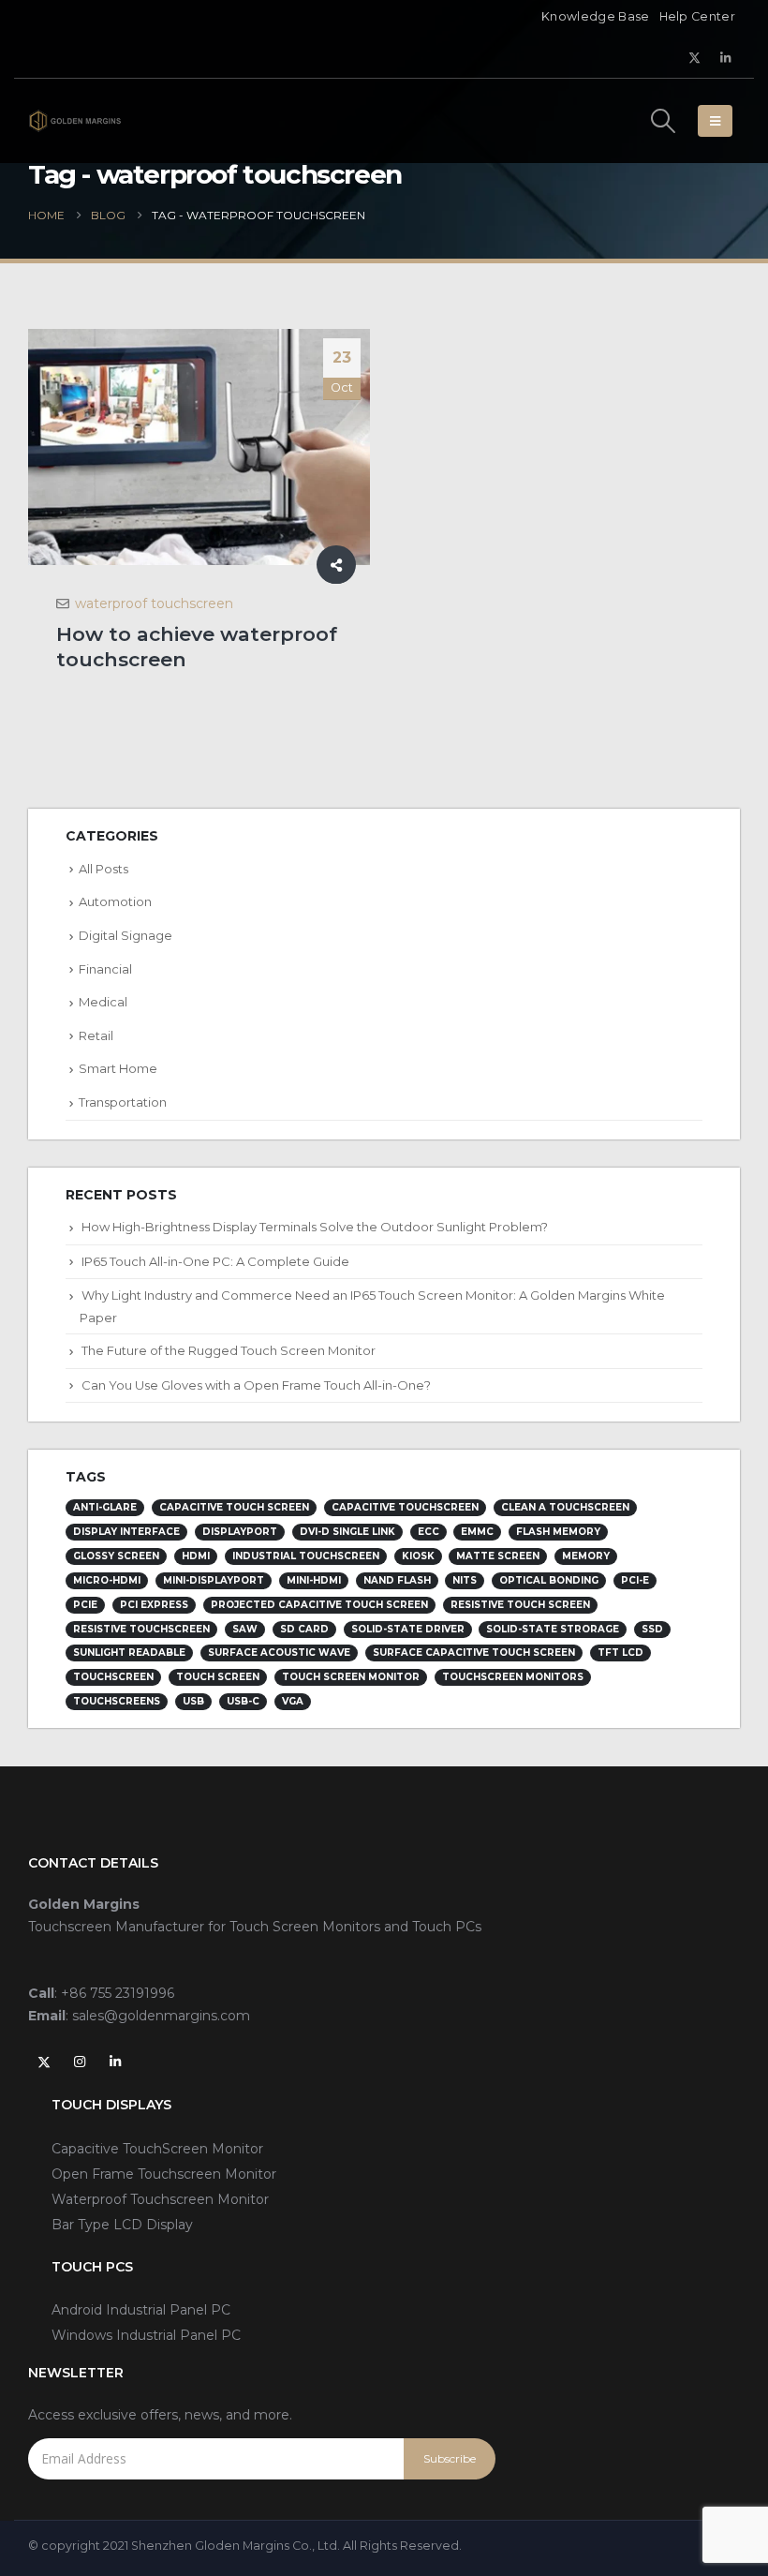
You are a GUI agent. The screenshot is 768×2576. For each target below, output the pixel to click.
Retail (96, 1035)
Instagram (80, 2062)
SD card (304, 1629)
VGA (293, 1701)
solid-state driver (408, 1629)
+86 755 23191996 (118, 1993)
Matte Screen (498, 1556)
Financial (105, 969)
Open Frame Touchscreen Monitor (164, 2174)
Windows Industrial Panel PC (146, 2335)
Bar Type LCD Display (122, 2225)
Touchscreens (117, 1701)
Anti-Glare (105, 1507)
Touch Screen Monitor (351, 1677)
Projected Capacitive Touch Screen (319, 1605)
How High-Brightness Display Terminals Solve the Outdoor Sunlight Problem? (315, 1227)
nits (465, 1580)
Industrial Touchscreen (306, 1556)
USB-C (243, 1701)
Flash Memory (558, 1532)
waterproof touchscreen (154, 603)
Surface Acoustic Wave (279, 1653)
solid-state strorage (553, 1629)
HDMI (196, 1556)
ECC (428, 1532)
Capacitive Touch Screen (234, 1507)
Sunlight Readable (129, 1653)
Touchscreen (113, 1677)
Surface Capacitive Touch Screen (474, 1653)
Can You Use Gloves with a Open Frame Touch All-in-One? (256, 1385)
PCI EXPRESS (154, 1605)
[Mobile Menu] (715, 121)
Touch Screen (218, 1677)
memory (586, 1556)
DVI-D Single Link (347, 1532)
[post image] (199, 447)
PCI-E (635, 1580)
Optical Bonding (549, 1580)
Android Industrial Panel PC (141, 2310)
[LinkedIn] (726, 57)
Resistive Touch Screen (520, 1605)
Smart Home (118, 1068)
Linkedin (115, 2062)
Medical (103, 1002)
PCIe (85, 1605)
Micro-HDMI (107, 1580)
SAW (245, 1629)
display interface (126, 1532)
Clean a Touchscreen (565, 1507)
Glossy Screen (116, 1556)
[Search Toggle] (664, 121)
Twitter (44, 2062)
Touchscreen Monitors (513, 1677)
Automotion (115, 901)
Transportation (123, 1102)
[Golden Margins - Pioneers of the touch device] (75, 120)
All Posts (103, 869)
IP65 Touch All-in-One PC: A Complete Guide (215, 1261)
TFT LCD (620, 1653)
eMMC (477, 1532)
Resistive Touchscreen (141, 1629)
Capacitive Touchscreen (405, 1507)
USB (193, 1701)
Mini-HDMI (314, 1580)
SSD (652, 1629)
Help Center (697, 16)
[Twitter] (695, 57)
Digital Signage (126, 935)
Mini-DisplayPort (214, 1580)
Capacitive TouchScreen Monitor (157, 2149)
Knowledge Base (595, 16)
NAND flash (397, 1580)
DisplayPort (240, 1532)
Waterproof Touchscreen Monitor (160, 2199)
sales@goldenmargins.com (161, 2016)
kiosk (418, 1556)
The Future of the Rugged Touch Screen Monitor (229, 1350)
